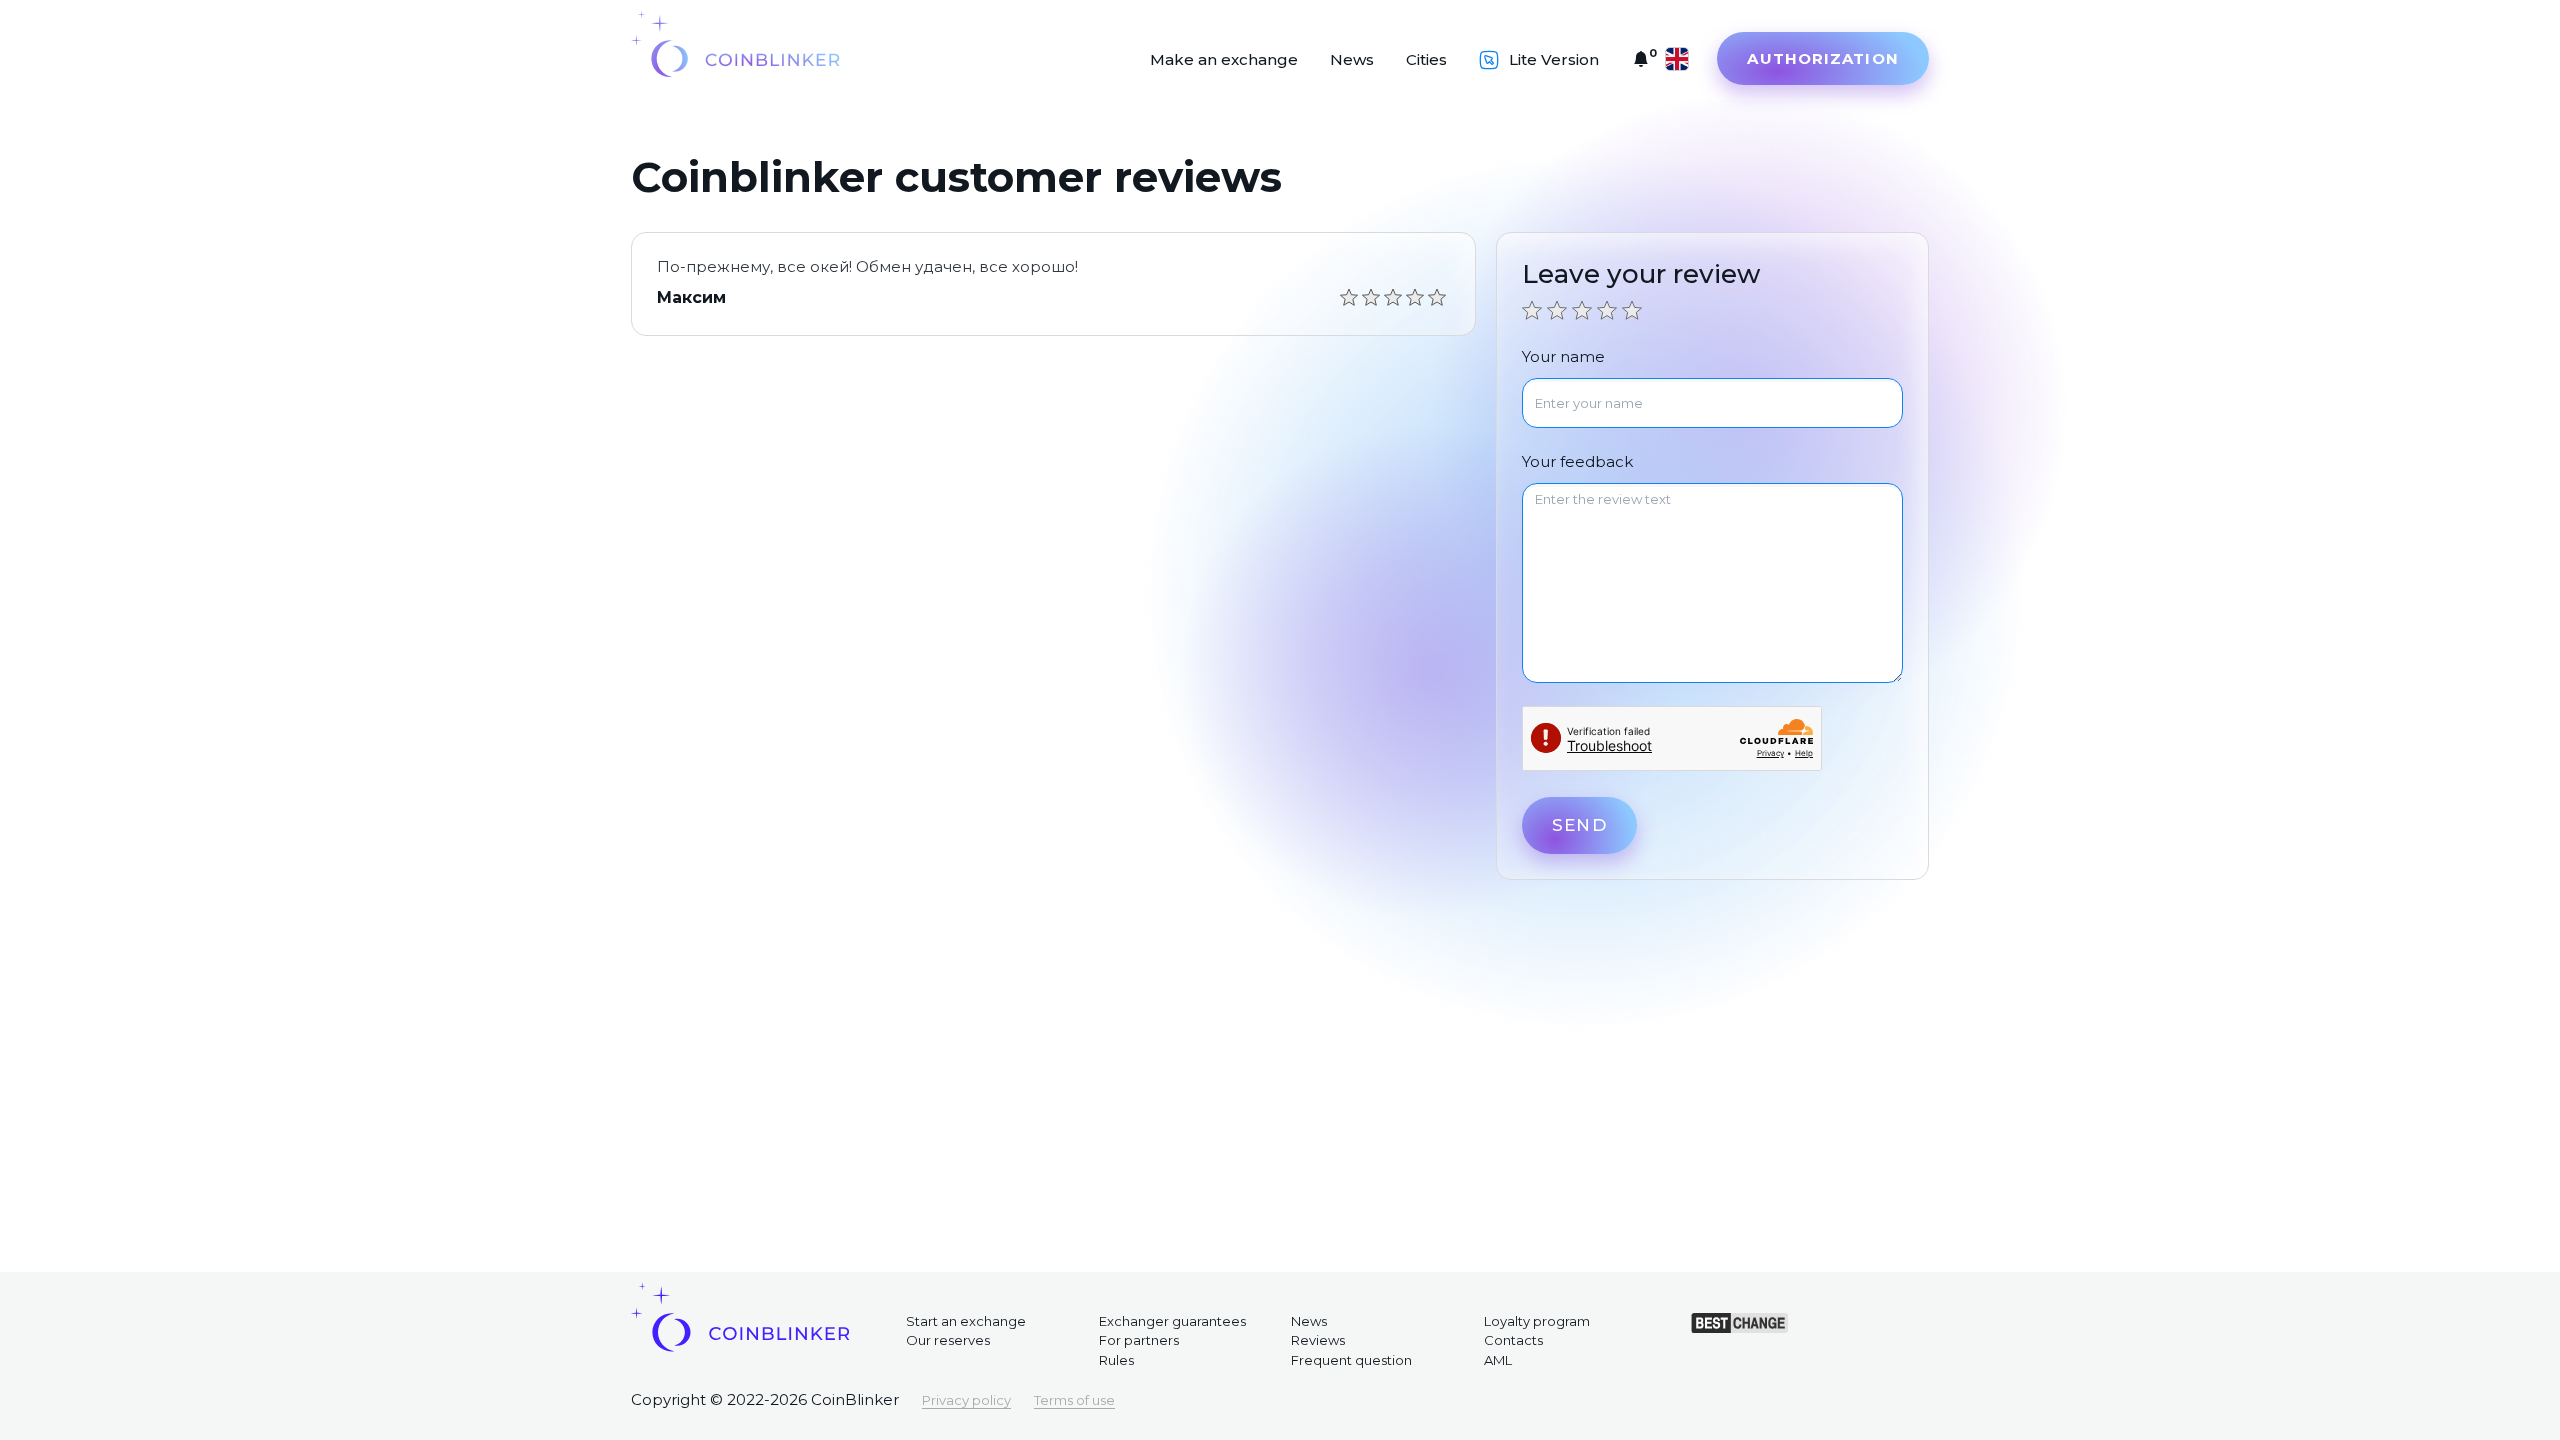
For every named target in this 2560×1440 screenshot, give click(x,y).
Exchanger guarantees (1172, 1321)
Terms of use (1074, 1400)
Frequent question (1351, 1360)
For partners (1139, 1340)
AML (1498, 1360)
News (1352, 59)
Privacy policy (966, 1400)
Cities (1426, 59)
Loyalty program (1537, 1321)
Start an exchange (966, 1321)
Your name (1563, 356)
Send (1579, 825)
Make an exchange (1224, 59)
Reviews (1318, 1340)
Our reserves (948, 1340)
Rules (1116, 1360)
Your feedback (1577, 461)
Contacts (1513, 1340)
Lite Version (1554, 59)
